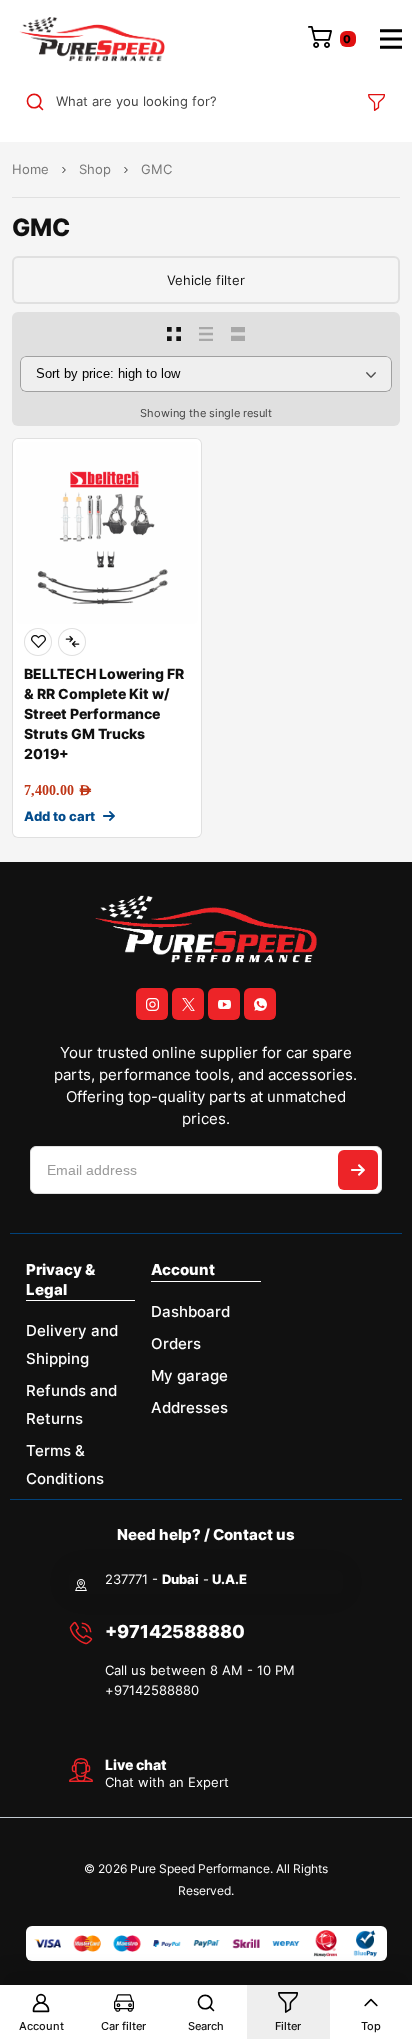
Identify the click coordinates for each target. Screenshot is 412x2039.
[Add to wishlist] (38, 642)
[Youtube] (224, 1004)
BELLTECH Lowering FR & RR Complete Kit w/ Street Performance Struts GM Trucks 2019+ (104, 713)
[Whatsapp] (260, 1004)
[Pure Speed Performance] (92, 39)
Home (30, 169)
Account (41, 2026)
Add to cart (59, 816)
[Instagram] (152, 1004)
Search (206, 2026)
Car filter (123, 2026)
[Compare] (72, 642)
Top (371, 2026)
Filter (288, 2026)
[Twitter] (188, 1004)
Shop (95, 169)
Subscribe (358, 1170)
